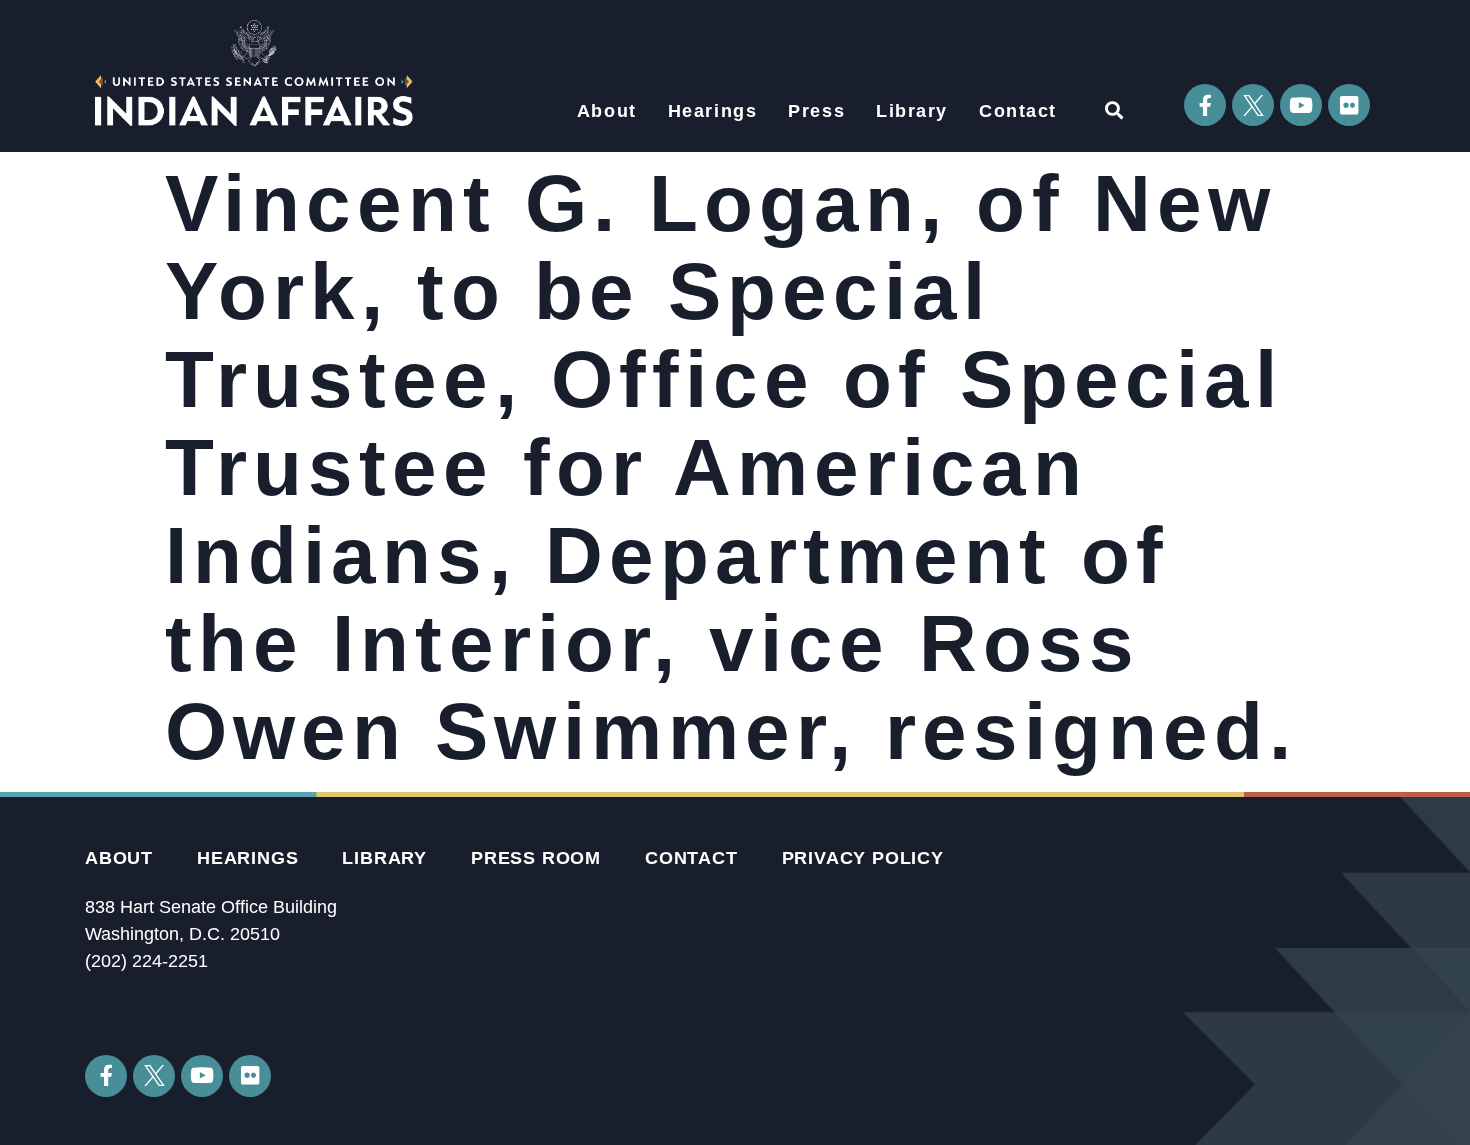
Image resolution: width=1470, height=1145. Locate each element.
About (607, 111)
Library (912, 111)
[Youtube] (1301, 105)
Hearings (713, 111)
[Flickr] (1349, 105)
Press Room (536, 858)
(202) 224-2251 (146, 961)
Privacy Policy (863, 858)
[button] (1113, 109)
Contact (1018, 111)
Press (816, 111)
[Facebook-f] (1205, 105)
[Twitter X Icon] (1253, 105)
